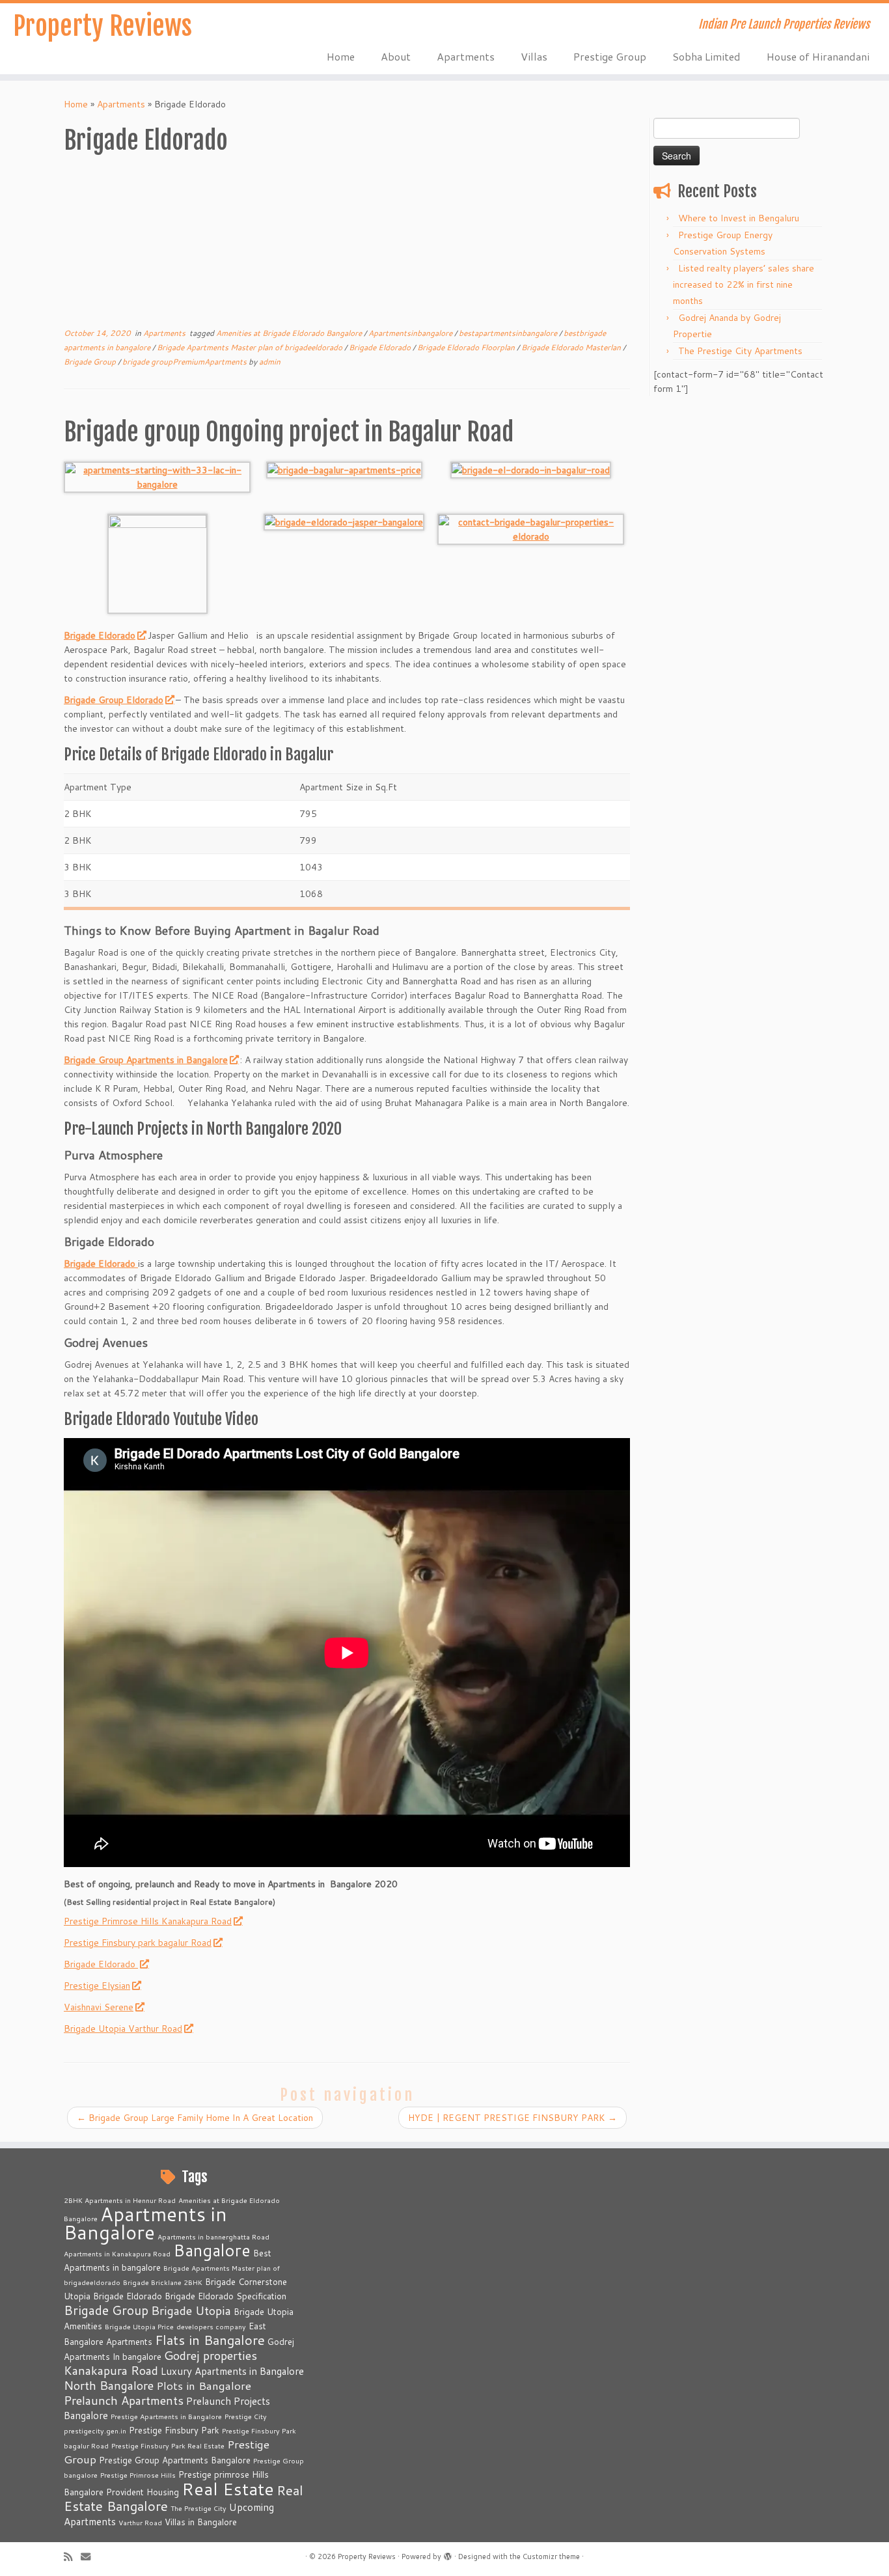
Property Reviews (103, 26)
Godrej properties (211, 2355)
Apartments (466, 56)
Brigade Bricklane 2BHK (163, 2282)
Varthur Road (140, 2522)
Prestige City (246, 2416)
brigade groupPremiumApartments (185, 362)
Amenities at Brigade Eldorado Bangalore (290, 333)
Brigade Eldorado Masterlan (572, 347)
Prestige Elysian (97, 1986)
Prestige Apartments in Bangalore (166, 2416)
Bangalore (212, 2250)
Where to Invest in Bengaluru (739, 218)
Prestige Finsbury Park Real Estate (168, 2445)
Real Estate (228, 2488)
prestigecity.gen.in (95, 2431)
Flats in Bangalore (210, 2340)
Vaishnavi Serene (99, 2007)
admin (270, 362)
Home (341, 56)
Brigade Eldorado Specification (226, 2296)
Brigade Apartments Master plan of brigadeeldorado (251, 347)
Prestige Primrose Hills (138, 2475)
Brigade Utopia (191, 2310)
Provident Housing (143, 2492)
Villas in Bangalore (201, 2522)
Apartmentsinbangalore (411, 333)
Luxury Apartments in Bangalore (232, 2371)
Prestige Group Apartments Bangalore (175, 2460)
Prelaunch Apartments (124, 2400)
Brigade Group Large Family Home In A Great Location (195, 2118)
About (396, 56)
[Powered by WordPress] (448, 2554)
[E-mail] (90, 2557)
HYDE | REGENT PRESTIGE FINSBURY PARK (513, 2118)
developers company (211, 2326)
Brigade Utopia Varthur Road (123, 2029)
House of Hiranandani (818, 56)
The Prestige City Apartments (740, 351)
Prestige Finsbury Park (174, 2430)
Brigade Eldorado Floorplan (467, 347)
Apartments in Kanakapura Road (117, 2253)
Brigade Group (91, 362)
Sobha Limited (706, 56)
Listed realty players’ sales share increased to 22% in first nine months (744, 284)
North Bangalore (109, 2385)
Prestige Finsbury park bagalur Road (138, 1943)
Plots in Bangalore (204, 2386)
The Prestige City (198, 2508)
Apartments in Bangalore (145, 2223)
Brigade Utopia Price (139, 2326)
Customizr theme (551, 2556)
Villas (534, 56)
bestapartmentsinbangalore (509, 333)
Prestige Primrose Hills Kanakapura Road (148, 1921)
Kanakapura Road (111, 2370)
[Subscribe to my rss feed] (72, 2557)
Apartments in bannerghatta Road (213, 2237)
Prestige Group (610, 56)
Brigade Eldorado (381, 347)
